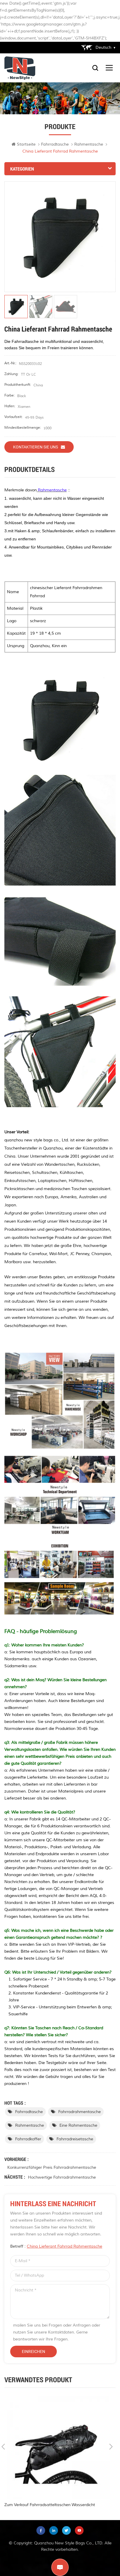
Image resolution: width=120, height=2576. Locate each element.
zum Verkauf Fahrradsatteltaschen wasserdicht (50, 2505)
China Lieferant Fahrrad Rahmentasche (65, 2246)
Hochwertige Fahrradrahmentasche (62, 2177)
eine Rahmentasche (78, 2125)
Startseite (26, 144)
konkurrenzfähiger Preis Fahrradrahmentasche (52, 2167)
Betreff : (56, 2246)
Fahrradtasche (55, 144)
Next (111, 2447)
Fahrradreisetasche (75, 2139)
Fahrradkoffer (28, 2139)
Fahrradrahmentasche (80, 2112)
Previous (3, 2447)
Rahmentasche (30, 2125)
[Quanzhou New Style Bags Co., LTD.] (20, 68)
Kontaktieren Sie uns (36, 447)
